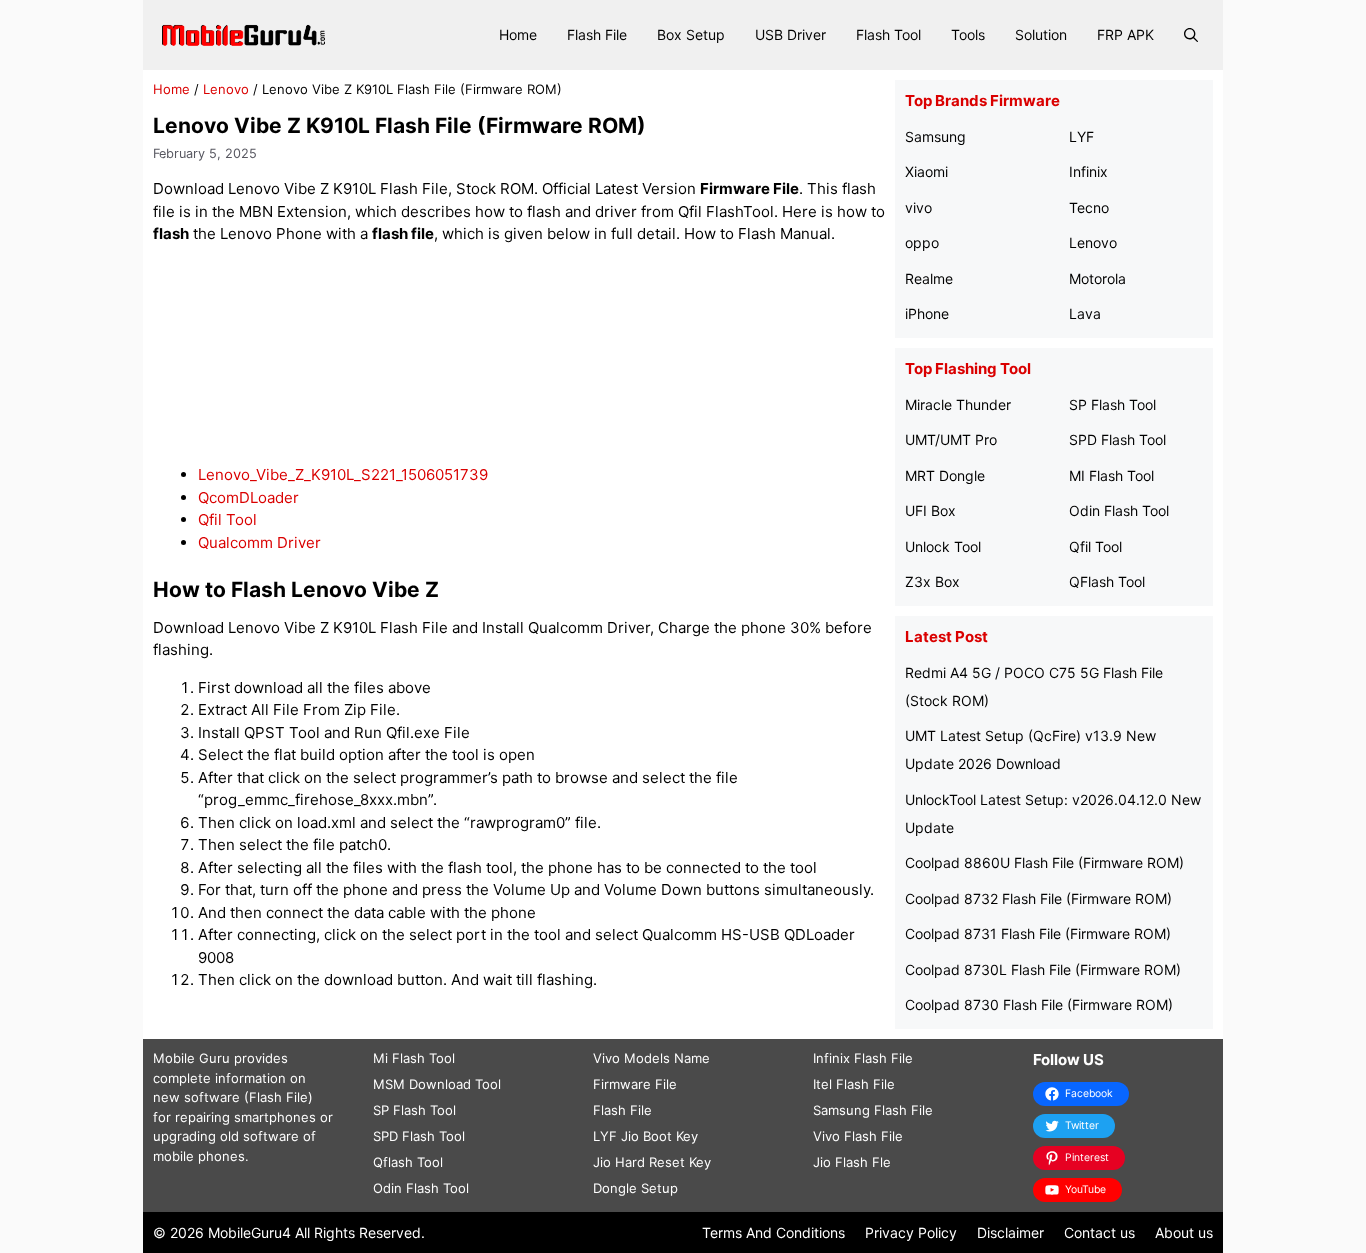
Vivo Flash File (858, 1136)
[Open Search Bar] (1191, 35)
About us (1184, 1232)
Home (518, 34)
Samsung (935, 136)
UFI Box (930, 510)
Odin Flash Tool (1119, 510)
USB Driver (790, 34)
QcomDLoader (248, 497)
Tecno (1089, 207)
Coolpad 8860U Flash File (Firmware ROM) (1044, 862)
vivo (918, 207)
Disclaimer (1010, 1232)
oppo (922, 242)
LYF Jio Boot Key (645, 1136)
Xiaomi (926, 171)
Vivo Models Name (651, 1058)
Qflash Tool (408, 1162)
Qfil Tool (227, 519)
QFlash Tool (1107, 581)
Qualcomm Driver (259, 542)
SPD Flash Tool (1117, 439)
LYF (1081, 136)
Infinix (1088, 171)
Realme (929, 278)
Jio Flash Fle (852, 1162)
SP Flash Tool (1112, 404)
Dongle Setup (635, 1188)
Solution (1041, 34)
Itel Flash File (854, 1084)
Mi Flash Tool (414, 1058)
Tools (968, 34)
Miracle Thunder (958, 404)
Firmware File (635, 1084)
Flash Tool (888, 34)
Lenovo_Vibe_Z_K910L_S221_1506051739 (343, 474)
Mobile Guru (191, 1058)
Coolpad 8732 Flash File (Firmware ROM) (1038, 898)
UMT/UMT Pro (951, 439)
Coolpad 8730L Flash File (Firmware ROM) (1043, 969)
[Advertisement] (519, 355)
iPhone (927, 313)
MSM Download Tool (437, 1084)
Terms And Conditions (773, 1232)
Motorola (1097, 278)
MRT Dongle (945, 475)
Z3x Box (932, 581)
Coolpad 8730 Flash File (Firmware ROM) (1039, 1004)
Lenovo (226, 89)
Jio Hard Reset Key (652, 1162)
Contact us (1099, 1232)
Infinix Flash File (863, 1058)
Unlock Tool (943, 546)
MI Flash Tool (1111, 475)
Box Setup (691, 34)
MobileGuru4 (249, 1232)
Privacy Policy (911, 1232)
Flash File (597, 34)
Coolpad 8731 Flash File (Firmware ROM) (1038, 933)
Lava (1085, 313)
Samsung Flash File (873, 1110)
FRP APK (1125, 34)
